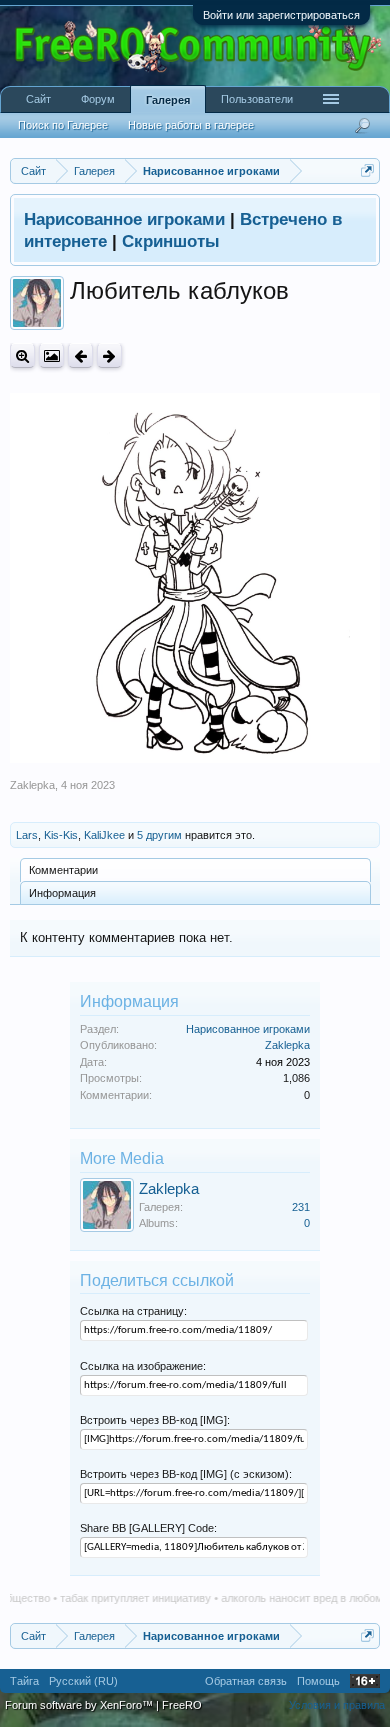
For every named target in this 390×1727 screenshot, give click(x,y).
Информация (62, 893)
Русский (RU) (83, 1681)
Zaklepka (32, 785)
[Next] (109, 355)
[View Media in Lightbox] (51, 355)
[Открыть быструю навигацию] (367, 170)
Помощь (318, 1681)
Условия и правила (337, 1705)
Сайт (38, 99)
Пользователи (257, 99)
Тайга (24, 1681)
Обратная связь (246, 1681)
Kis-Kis (61, 835)
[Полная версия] (22, 355)
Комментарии (63, 870)
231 (301, 1207)
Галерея (168, 100)
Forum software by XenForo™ (80, 1705)
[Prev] (80, 355)
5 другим (159, 835)
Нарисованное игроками (248, 1029)
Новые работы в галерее (191, 125)
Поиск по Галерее (63, 125)
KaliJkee (104, 835)
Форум (98, 99)
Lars (27, 835)
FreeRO (182, 1705)
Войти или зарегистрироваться (281, 15)
